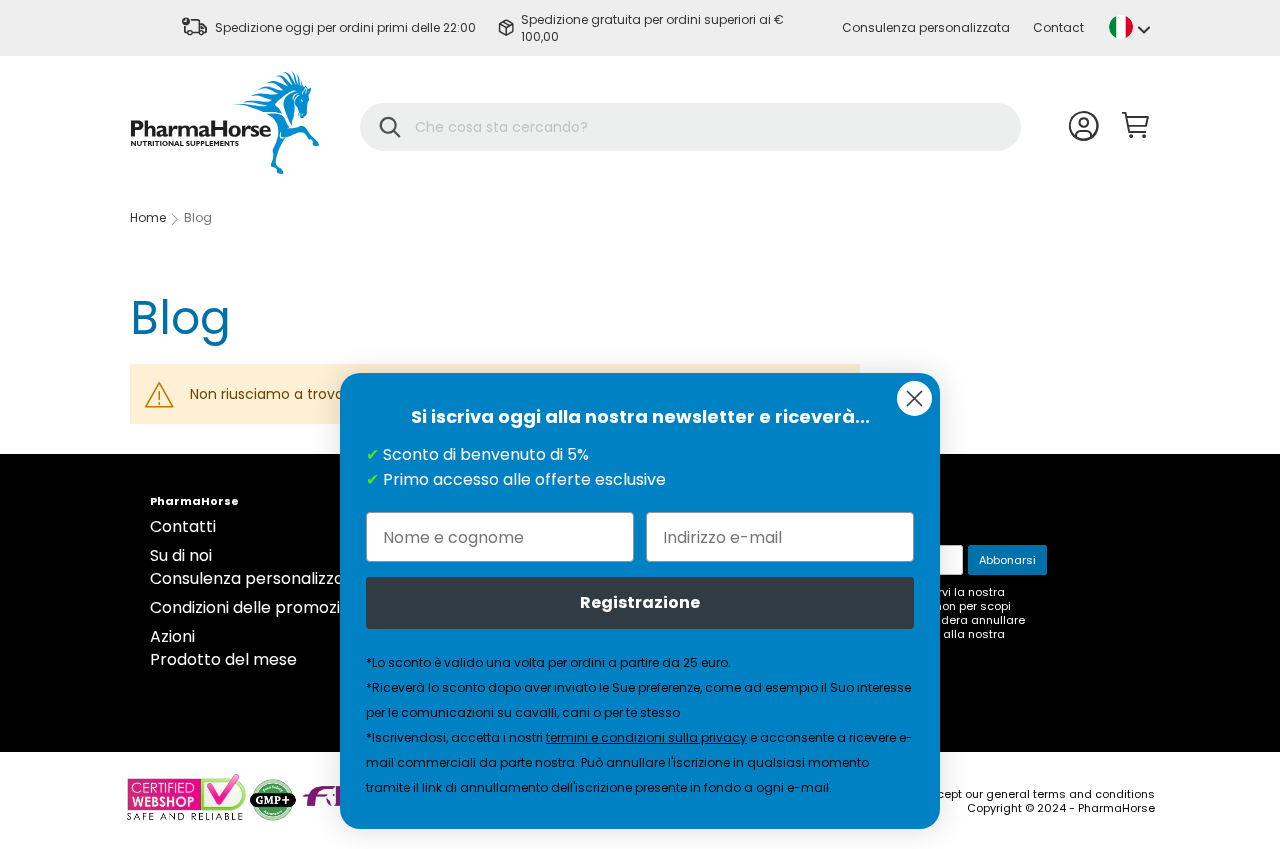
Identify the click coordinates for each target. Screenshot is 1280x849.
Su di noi (181, 555)
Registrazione (640, 602)
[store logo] (225, 122)
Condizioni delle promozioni (256, 607)
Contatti (183, 526)
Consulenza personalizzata (926, 27)
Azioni (172, 636)
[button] (1129, 27)
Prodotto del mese (223, 659)
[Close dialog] (914, 398)
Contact (1058, 27)
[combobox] (703, 127)
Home (148, 217)
